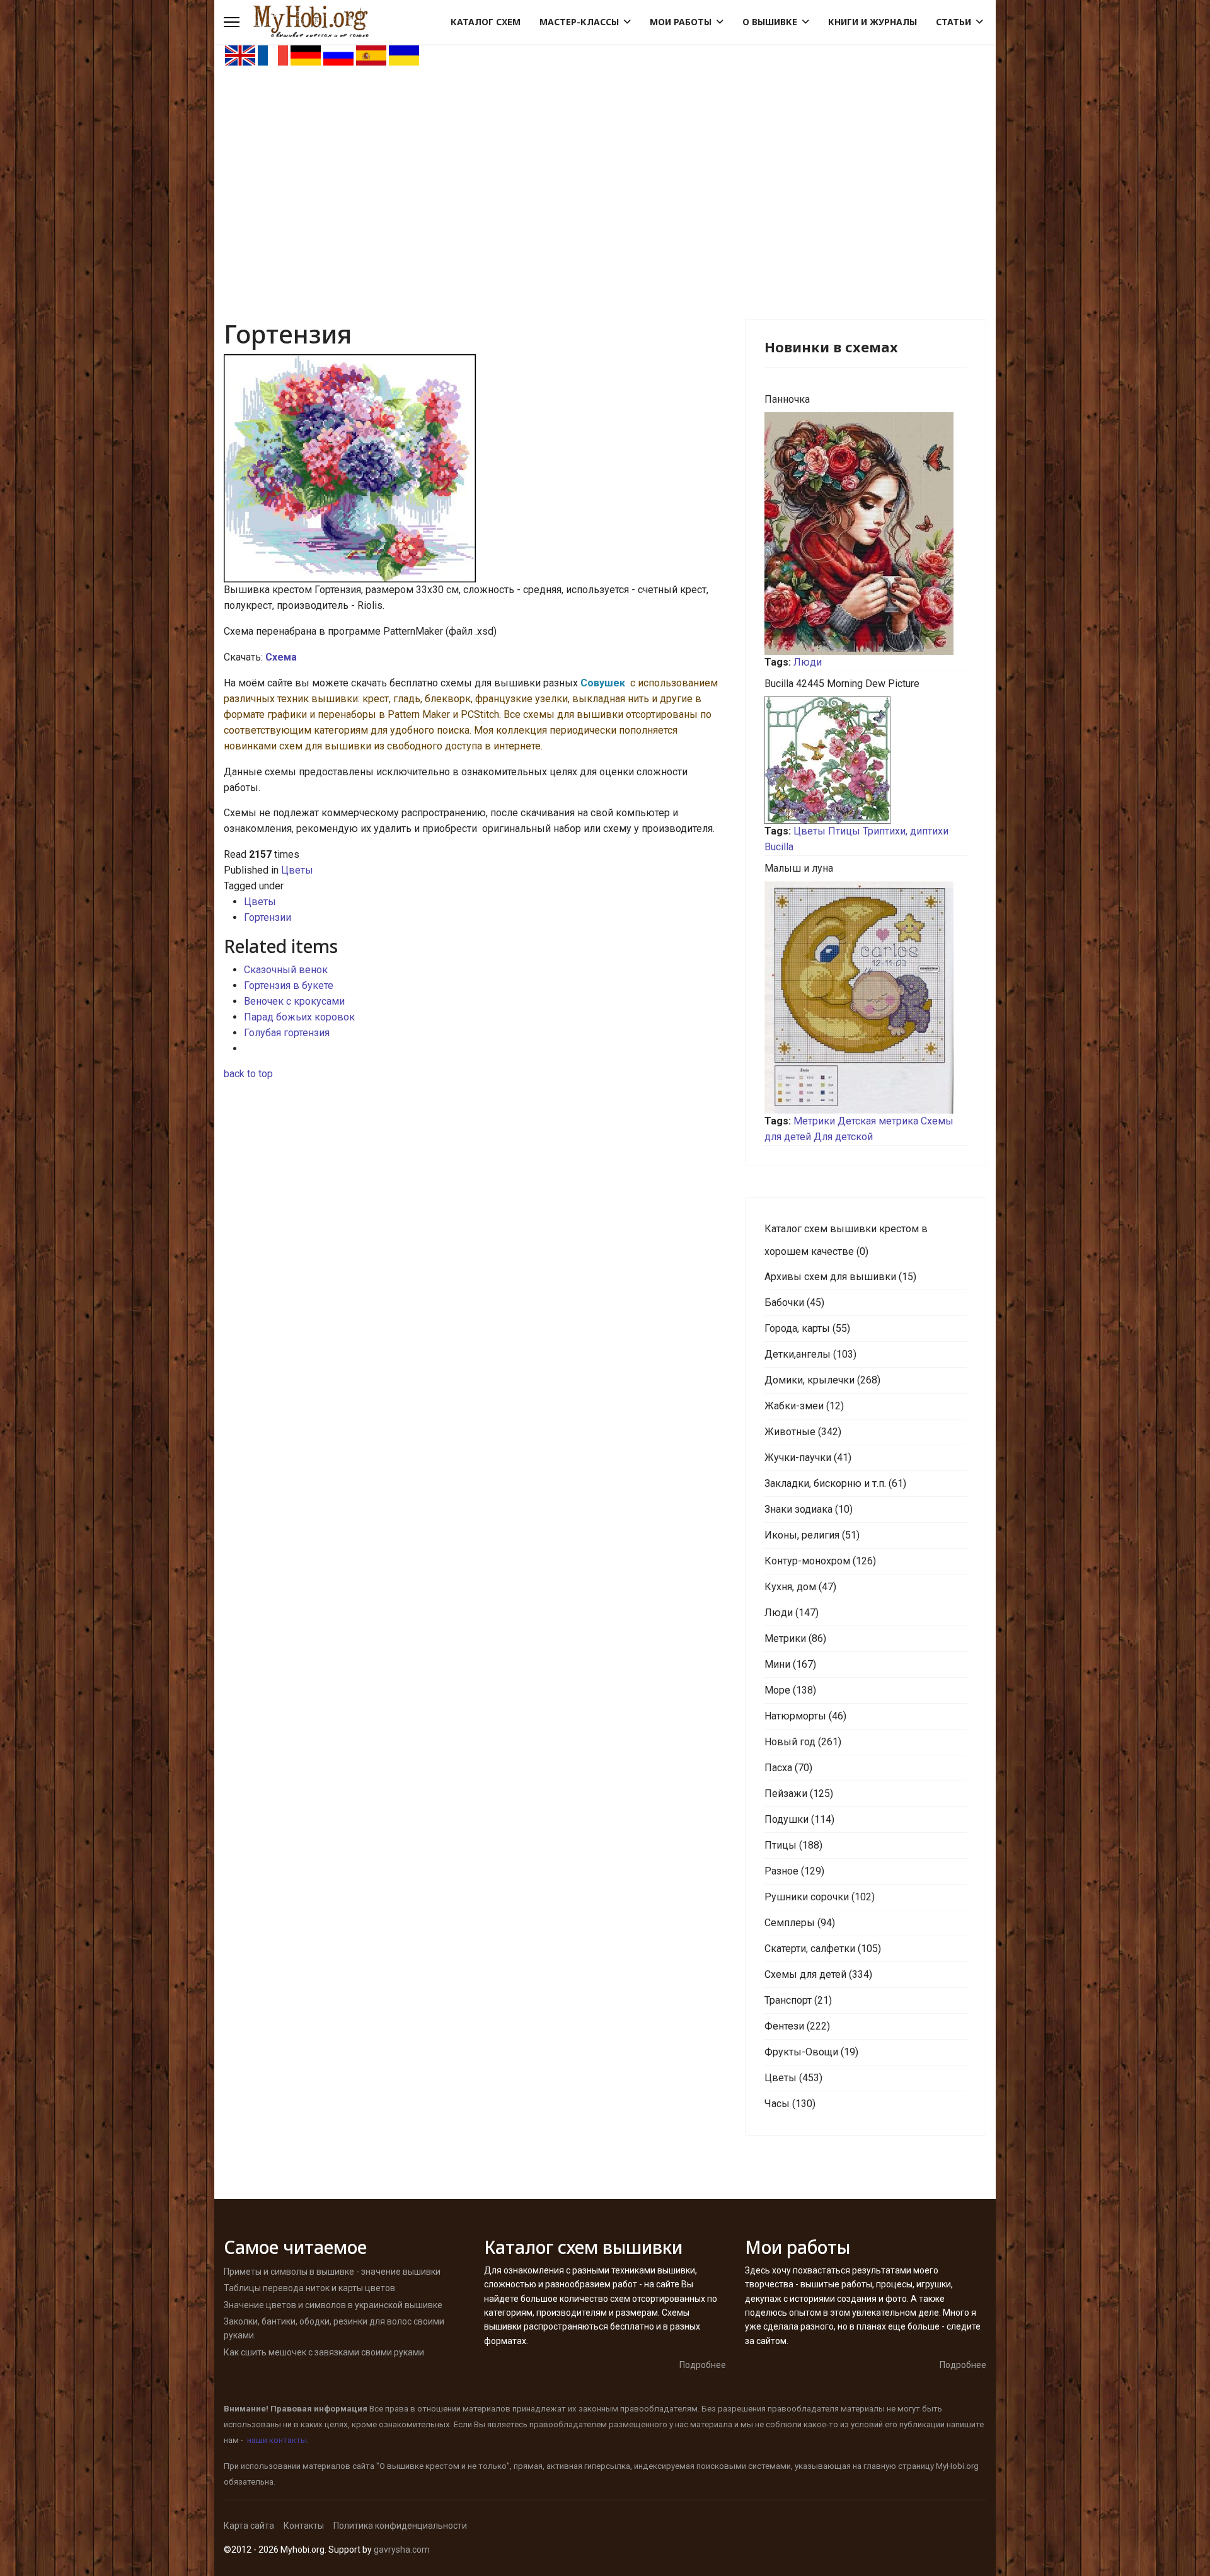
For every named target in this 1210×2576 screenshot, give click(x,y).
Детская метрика (878, 1121)
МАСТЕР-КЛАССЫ (579, 22)
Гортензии (268, 917)
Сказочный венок (286, 970)
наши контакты (277, 2440)
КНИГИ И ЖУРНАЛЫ (873, 22)
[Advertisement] (605, 161)
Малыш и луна (799, 868)
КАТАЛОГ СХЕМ (486, 22)
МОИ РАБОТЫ (681, 22)
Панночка (787, 399)
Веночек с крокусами (294, 1001)
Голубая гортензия (287, 1033)
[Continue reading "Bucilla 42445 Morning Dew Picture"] (866, 760)
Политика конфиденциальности (400, 2526)
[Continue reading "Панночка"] (866, 534)
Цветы (297, 870)
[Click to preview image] (475, 468)
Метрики (814, 1121)
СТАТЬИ (954, 22)
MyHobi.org (957, 2466)
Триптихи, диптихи (906, 831)
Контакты (304, 2526)
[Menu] (232, 22)
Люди (808, 662)
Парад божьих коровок (299, 1017)
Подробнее (703, 2365)
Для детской (843, 1137)
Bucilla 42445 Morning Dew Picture (842, 684)
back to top (248, 1074)
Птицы (844, 831)
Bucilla (779, 847)
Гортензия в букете (289, 985)
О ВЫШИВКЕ (770, 22)
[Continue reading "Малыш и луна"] (866, 997)
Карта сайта (249, 2526)
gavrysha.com (402, 2550)
